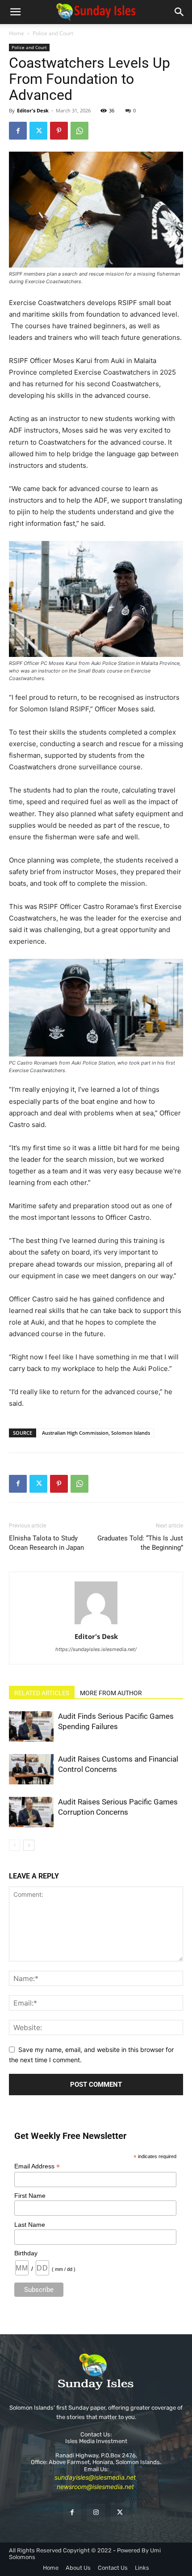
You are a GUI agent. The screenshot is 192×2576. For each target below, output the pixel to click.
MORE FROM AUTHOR (111, 1693)
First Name (30, 2196)
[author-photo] (96, 1624)
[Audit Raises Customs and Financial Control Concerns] (31, 1769)
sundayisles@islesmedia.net (95, 2477)
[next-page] (29, 1845)
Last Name (30, 2225)
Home (17, 33)
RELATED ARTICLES (42, 1693)
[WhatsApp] (79, 131)
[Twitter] (38, 131)
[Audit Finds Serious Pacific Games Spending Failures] (31, 1727)
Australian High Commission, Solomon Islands (96, 1433)
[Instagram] (96, 2512)
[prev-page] (15, 1845)
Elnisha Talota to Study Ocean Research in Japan (46, 1543)
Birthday (26, 2253)
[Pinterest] (59, 131)
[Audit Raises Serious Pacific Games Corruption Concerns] (31, 1812)
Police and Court (53, 33)
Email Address (37, 2166)
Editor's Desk (33, 110)
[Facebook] (18, 131)
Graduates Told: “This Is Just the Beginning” (140, 1543)
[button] (15, 12)
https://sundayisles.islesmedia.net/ (96, 1649)
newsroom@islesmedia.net (95, 2487)
